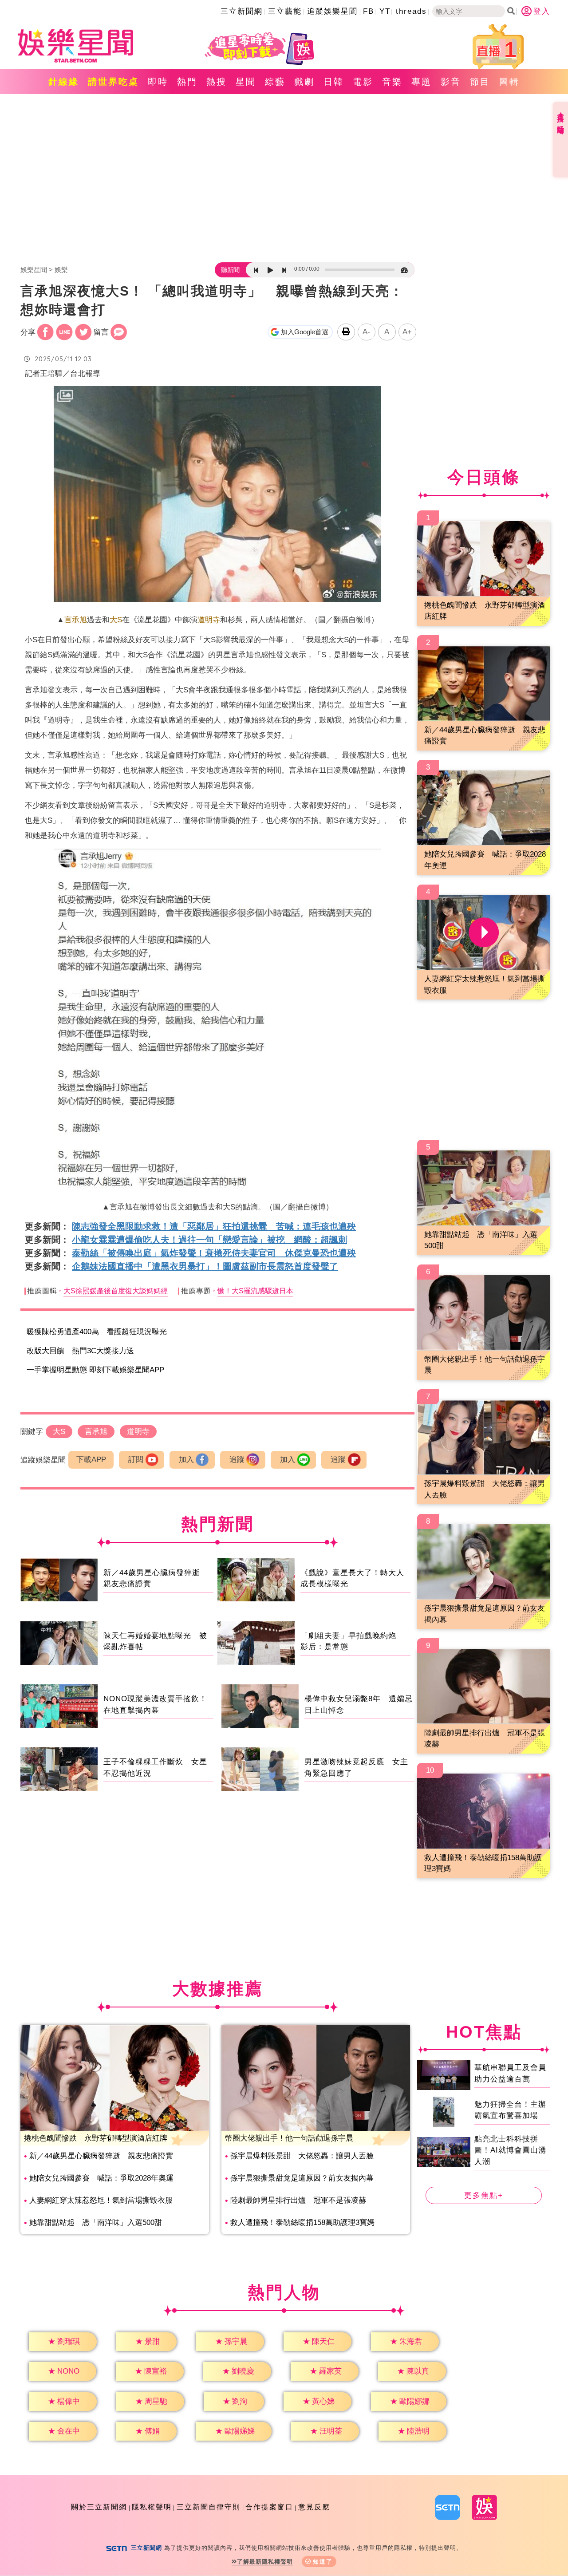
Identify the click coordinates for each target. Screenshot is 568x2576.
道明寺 (209, 620)
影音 (451, 82)
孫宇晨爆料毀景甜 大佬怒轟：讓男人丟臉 (302, 2156)
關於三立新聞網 (99, 2507)
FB (369, 11)
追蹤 (237, 1460)
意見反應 (314, 2507)
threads (411, 11)
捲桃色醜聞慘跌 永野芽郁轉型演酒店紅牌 (96, 2138)
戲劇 (304, 82)
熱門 (187, 82)
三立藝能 (285, 11)
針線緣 (64, 82)
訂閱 (136, 1460)
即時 (158, 82)
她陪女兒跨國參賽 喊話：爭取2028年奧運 (101, 2178)
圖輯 (509, 82)
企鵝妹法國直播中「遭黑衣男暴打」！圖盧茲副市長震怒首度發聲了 (205, 1266)
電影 (363, 82)
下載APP (91, 1460)
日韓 (334, 82)
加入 (186, 1460)
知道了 (323, 2562)
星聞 (246, 82)
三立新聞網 (242, 11)
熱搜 (217, 82)
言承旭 (76, 620)
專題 (422, 82)
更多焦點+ (484, 2195)
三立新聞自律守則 (209, 2507)
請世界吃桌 (113, 82)
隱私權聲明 (152, 2507)
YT (385, 11)
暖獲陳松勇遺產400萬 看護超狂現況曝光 (97, 1332)
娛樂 (61, 270)
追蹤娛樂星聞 (332, 11)
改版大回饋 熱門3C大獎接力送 (80, 1351)
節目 (480, 82)
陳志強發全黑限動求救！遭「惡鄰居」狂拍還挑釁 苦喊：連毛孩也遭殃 (214, 1226)
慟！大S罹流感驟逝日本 (255, 1291)
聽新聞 (230, 270)
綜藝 (275, 82)
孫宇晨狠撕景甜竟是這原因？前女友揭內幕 (302, 2178)
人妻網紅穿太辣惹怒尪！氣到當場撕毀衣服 (101, 2200)
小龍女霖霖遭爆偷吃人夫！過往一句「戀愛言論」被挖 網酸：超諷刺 (209, 1240)
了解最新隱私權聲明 (265, 2562)
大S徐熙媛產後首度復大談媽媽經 (116, 1291)
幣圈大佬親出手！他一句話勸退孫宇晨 (289, 2138)
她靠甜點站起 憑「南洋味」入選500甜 (96, 2222)
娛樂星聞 (34, 270)
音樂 (392, 82)
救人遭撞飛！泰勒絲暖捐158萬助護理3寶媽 (302, 2222)
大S (116, 620)
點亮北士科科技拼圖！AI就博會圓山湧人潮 (510, 2150)
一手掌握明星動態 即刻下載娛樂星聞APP (95, 1370)
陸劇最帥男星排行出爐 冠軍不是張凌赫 (298, 2200)
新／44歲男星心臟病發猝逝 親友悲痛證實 (101, 2156)
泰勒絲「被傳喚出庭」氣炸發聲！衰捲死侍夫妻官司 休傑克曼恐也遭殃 (214, 1253)
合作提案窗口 (269, 2507)
